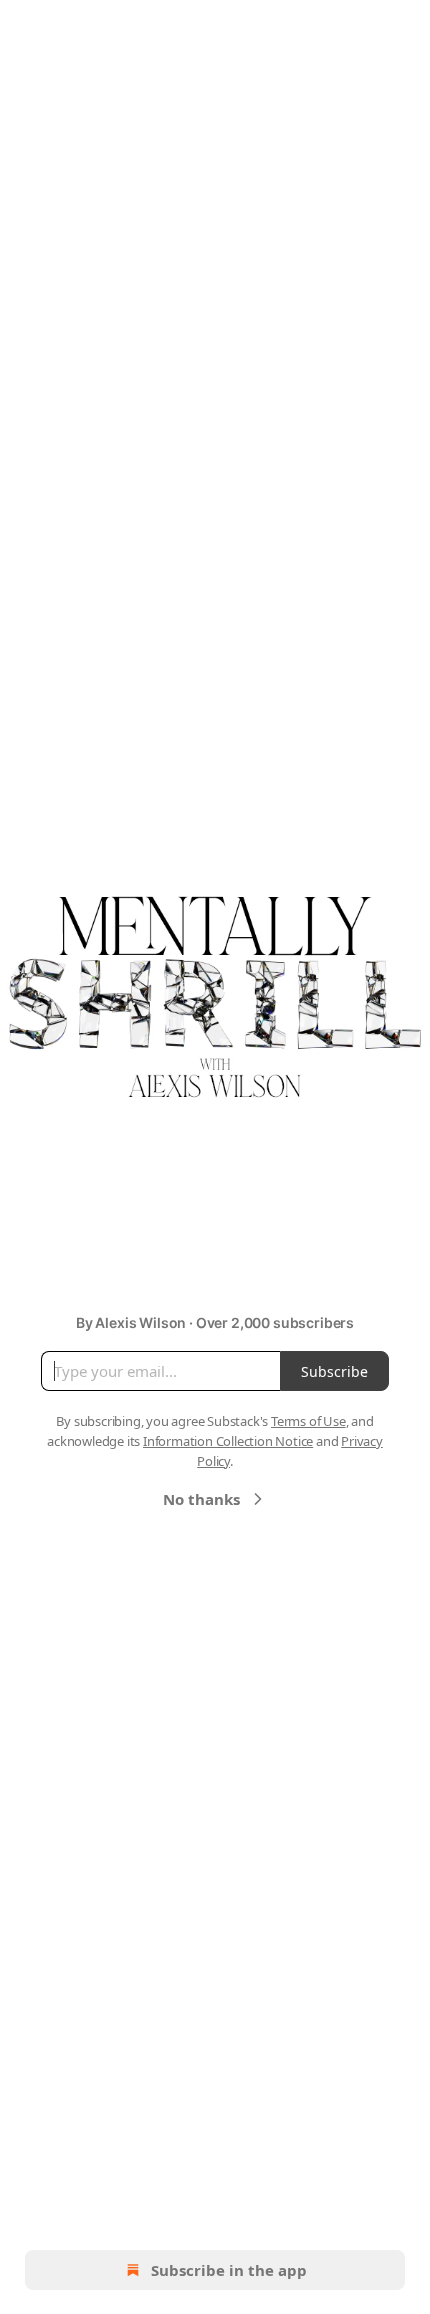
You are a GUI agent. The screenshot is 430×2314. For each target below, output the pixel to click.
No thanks (201, 1499)
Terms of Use (308, 1421)
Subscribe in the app (229, 2270)
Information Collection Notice (228, 1441)
